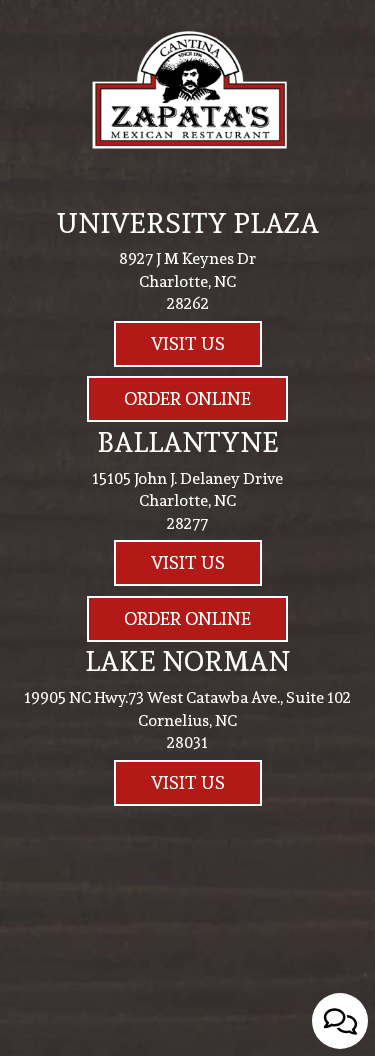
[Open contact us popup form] (340, 1021)
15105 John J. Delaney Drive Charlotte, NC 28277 (187, 501)
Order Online (169, 403)
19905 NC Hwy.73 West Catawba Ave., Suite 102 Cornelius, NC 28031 (187, 720)
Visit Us (169, 348)
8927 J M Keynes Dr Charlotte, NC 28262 (187, 281)
